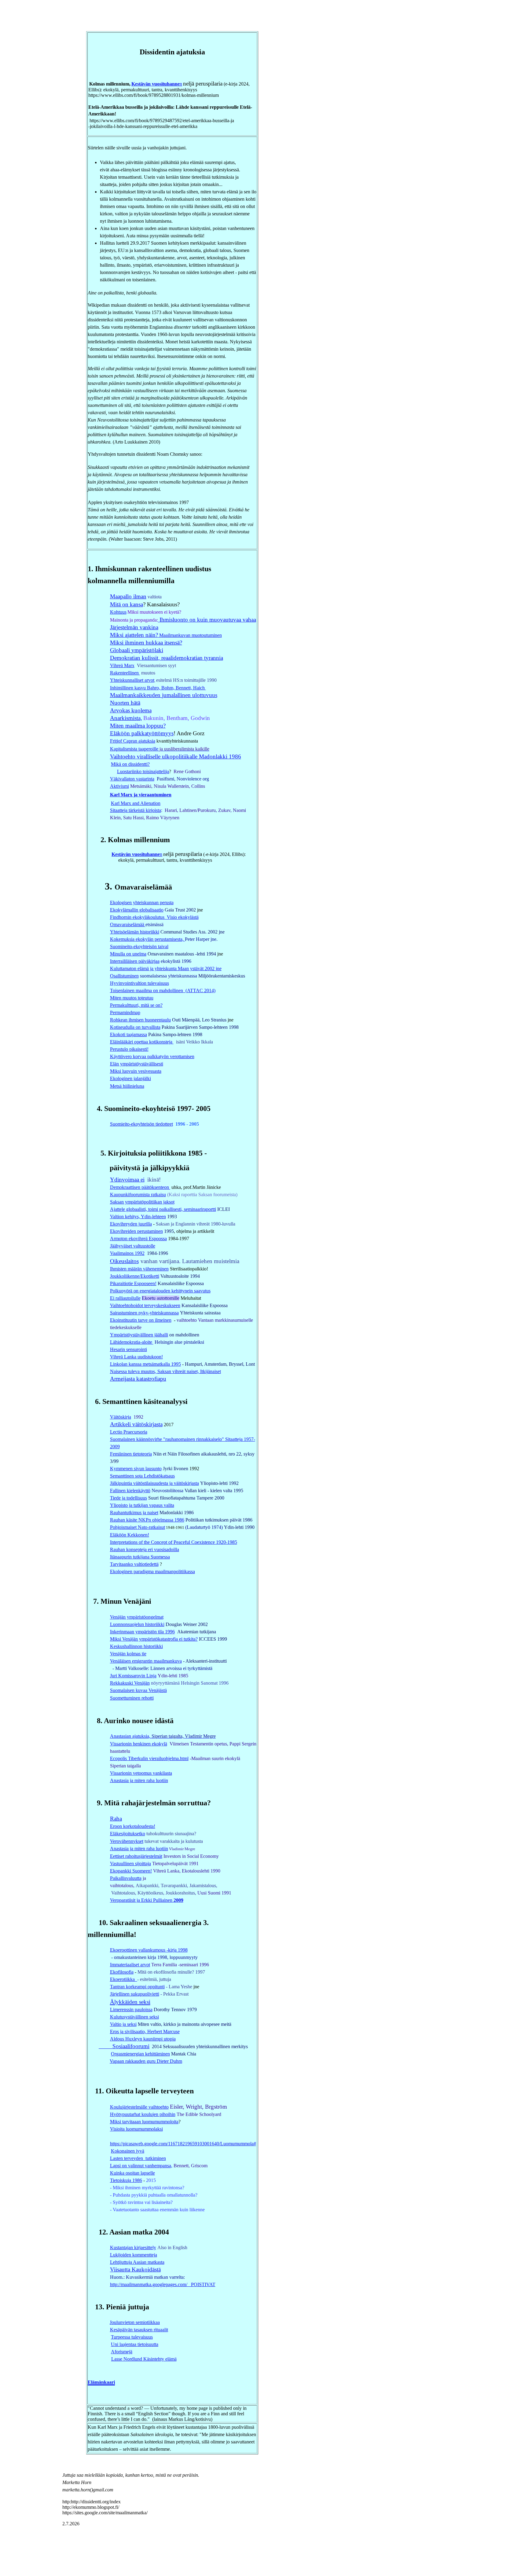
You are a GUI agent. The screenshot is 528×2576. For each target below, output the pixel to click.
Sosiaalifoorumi (124, 2046)
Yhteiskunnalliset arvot (132, 680)
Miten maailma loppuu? (138, 726)
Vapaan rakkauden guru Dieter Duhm (146, 2061)
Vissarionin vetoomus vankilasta (141, 1773)
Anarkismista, (126, 718)
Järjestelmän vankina (134, 627)
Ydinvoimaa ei (127, 1180)
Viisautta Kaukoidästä (135, 2269)
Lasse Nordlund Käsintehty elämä (144, 2359)
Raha (116, 1819)
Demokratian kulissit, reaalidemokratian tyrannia (167, 658)
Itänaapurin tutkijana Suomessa (140, 1557)
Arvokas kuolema (131, 710)
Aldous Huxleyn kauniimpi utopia (143, 2039)
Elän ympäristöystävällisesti (137, 1064)
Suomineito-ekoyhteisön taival (139, 946)
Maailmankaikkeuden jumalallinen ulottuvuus (164, 695)
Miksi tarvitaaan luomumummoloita (144, 2122)
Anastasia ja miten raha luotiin (139, 1780)
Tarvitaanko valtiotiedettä (134, 1564)
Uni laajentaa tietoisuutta (135, 2344)
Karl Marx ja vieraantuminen (141, 795)
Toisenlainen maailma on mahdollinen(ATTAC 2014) (163, 990)
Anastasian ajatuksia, (131, 1736)
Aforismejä (122, 2352)
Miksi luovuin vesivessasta (136, 1071)
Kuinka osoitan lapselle (132, 2173)
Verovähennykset (127, 1841)
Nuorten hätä (125, 703)
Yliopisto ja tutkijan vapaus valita (142, 1505)
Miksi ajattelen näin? (134, 635)
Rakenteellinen (125, 673)
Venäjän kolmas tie (128, 1654)
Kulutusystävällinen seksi (134, 2017)
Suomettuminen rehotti (132, 1698)
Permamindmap (125, 1012)
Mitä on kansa (127, 604)
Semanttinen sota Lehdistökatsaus (142, 1476)
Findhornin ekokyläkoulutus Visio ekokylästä (154, 917)
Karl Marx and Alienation (136, 803)
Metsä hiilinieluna (127, 1086)
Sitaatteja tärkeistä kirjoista (136, 810)
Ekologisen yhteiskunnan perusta (142, 903)
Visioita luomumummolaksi (136, 2129)
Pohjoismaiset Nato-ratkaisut (137, 1527)
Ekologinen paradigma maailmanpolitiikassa (152, 1571)
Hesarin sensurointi (128, 1349)
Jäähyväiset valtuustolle (133, 1246)
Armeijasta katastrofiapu (138, 1379)
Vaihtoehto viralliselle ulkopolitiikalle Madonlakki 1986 (176, 756)
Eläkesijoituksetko (128, 1834)
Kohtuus (118, 612)
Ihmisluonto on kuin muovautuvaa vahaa (208, 620)
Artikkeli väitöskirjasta (136, 1424)
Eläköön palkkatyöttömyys (142, 733)
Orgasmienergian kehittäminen (140, 2054)
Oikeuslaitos (124, 1261)
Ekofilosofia (122, 1972)
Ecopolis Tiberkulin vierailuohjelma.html (149, 1758)
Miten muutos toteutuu (132, 998)
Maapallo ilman (128, 596)
